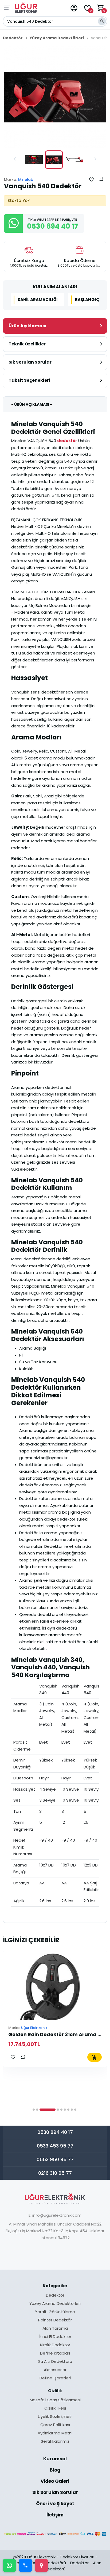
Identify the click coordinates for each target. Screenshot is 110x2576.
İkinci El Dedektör (55, 2337)
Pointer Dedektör (55, 2320)
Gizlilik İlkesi (55, 2409)
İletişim (55, 2515)
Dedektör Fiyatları (77, 2557)
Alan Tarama (55, 2329)
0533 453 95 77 (55, 2146)
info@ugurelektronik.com (57, 2215)
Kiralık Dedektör (55, 2345)
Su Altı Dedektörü (55, 2362)
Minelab (26, 180)
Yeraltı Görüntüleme (55, 2312)
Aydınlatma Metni (55, 2433)
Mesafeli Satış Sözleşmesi (55, 2400)
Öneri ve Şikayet (55, 2504)
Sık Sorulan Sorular (30, 362)
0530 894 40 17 (55, 2132)
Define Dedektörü (49, 2563)
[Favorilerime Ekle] (91, 179)
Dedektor (79, 2563)
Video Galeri (55, 2482)
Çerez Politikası (55, 2425)
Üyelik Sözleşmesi (55, 2417)
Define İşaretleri (55, 2378)
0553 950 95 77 (55, 2159)
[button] (15, 159)
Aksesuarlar (55, 2370)
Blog (55, 2470)
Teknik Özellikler (27, 344)
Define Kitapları (55, 2353)
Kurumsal (55, 2459)
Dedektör (13, 38)
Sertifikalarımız (55, 2441)
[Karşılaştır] (101, 179)
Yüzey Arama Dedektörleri (57, 38)
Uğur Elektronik (34, 2028)
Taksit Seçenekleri (29, 380)
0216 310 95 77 (55, 2173)
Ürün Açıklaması (27, 326)
